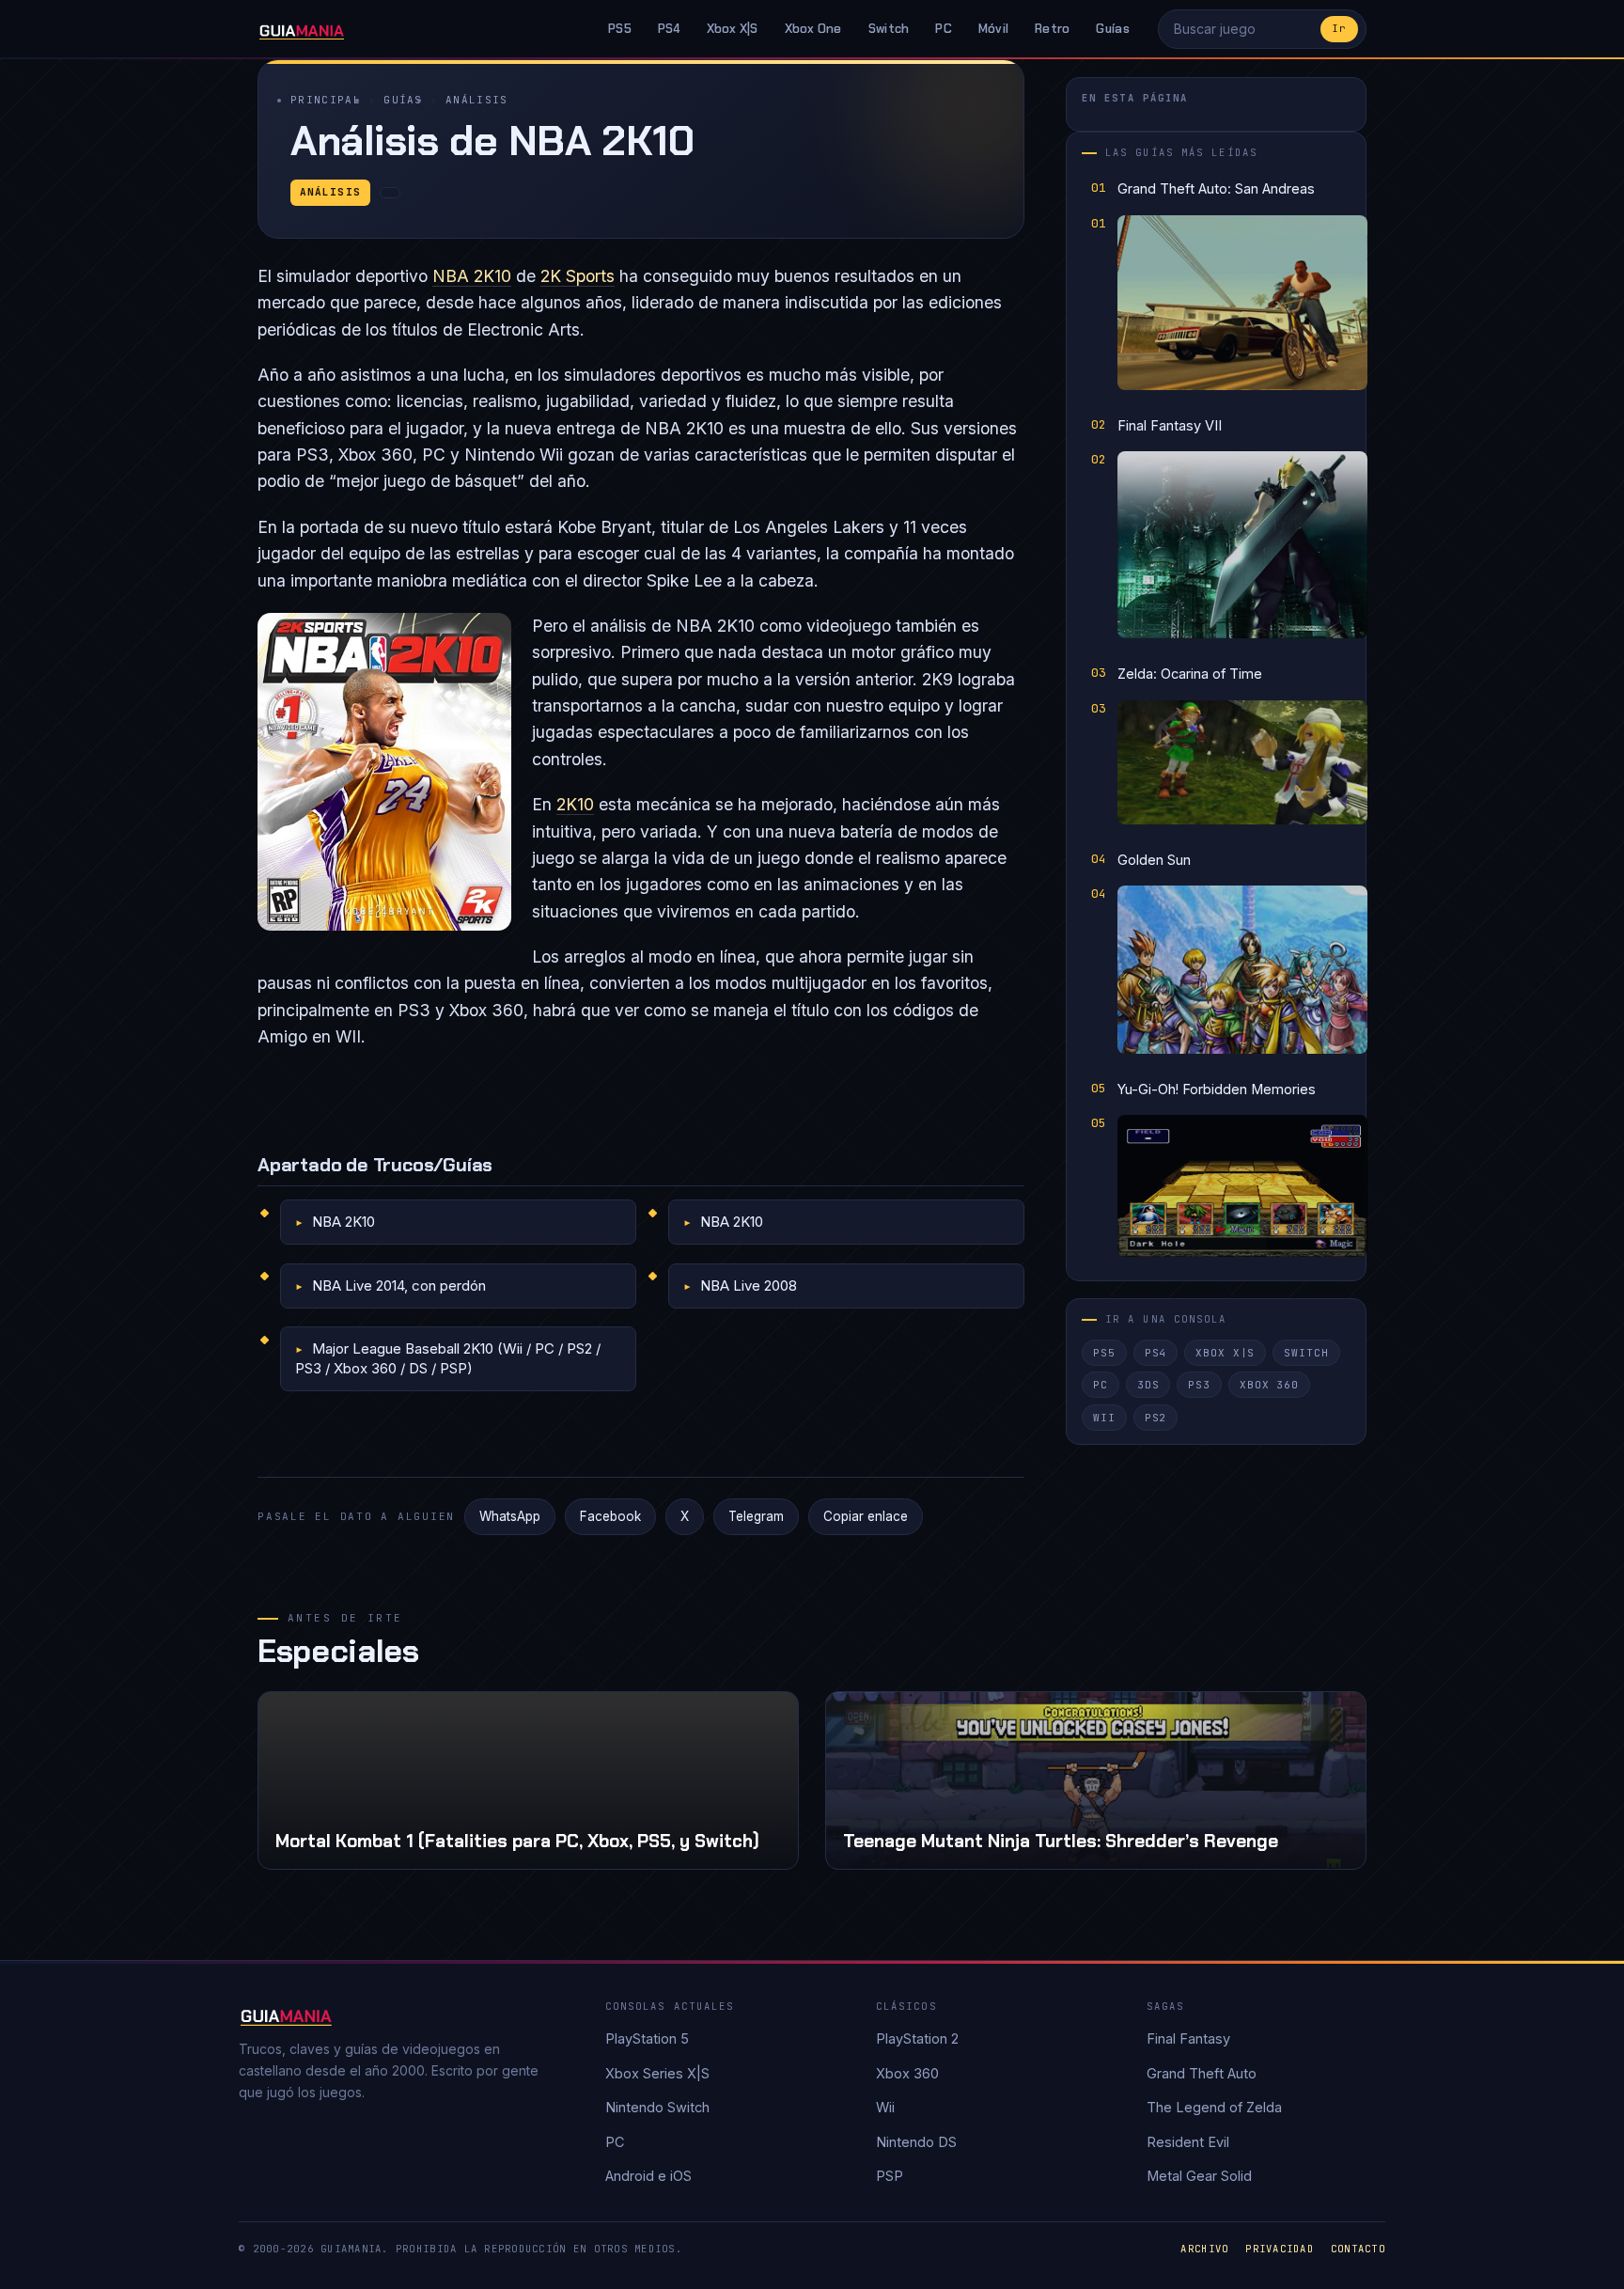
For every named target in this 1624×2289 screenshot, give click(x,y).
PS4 (669, 29)
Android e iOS (648, 2176)
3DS (1148, 1385)
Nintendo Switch (657, 2107)
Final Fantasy (1188, 2038)
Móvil (993, 29)
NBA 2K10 (472, 276)
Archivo (1204, 2249)
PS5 (620, 29)
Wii (1104, 1418)
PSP (890, 2176)
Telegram (756, 1516)
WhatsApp (510, 1516)
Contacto (1358, 2249)
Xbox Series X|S (657, 2073)
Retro (1052, 29)
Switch (889, 29)
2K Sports (578, 276)
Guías (1112, 29)
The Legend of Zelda (1214, 2107)
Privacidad (1280, 2249)
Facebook (610, 1516)
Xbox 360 (1269, 1385)
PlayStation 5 (647, 2038)
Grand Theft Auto (1202, 2073)
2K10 (575, 804)
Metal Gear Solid (1199, 2176)
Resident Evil (1188, 2142)
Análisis (477, 100)
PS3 (1199, 1385)
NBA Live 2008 (749, 1286)
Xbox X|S (733, 29)
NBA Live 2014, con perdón (399, 1286)
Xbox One (813, 29)
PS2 (1156, 1418)
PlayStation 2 (917, 2038)
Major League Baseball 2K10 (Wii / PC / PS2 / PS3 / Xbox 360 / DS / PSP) (448, 1358)
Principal (326, 100)
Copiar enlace (866, 1516)
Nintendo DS (916, 2142)
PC (944, 29)
